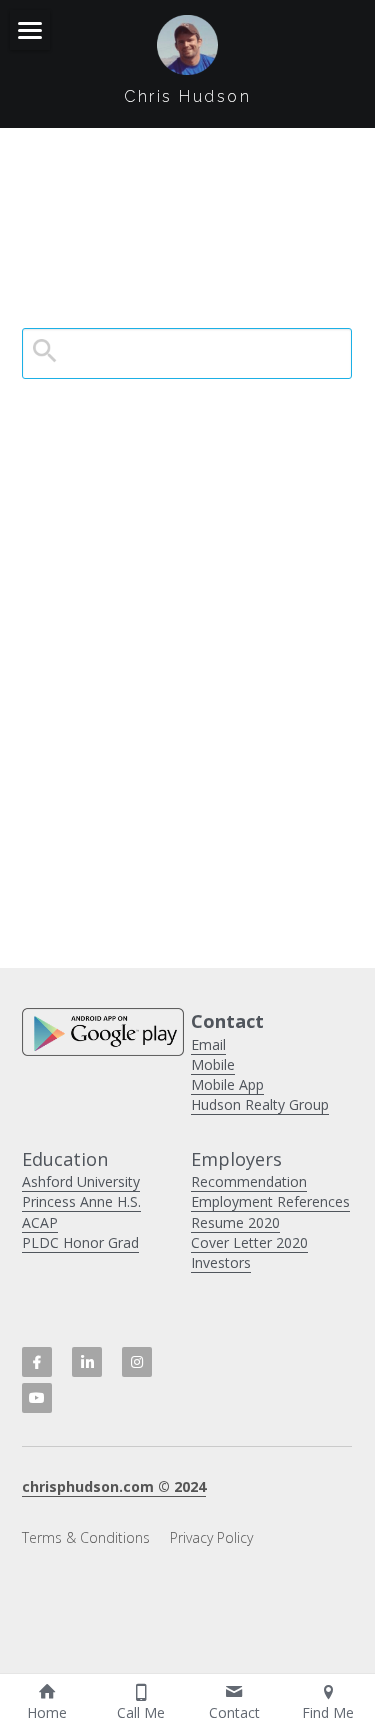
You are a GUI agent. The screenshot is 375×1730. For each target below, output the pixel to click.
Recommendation (249, 1181)
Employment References (270, 1201)
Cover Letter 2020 (249, 1242)
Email (208, 1044)
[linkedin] (87, 1362)
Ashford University (81, 1181)
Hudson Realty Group (260, 1104)
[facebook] (37, 1362)
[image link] (187, 43)
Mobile (213, 1064)
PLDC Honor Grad (80, 1242)
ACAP (40, 1222)
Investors (221, 1262)
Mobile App (227, 1084)
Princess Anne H (74, 1201)
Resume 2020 (235, 1222)
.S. (134, 1201)
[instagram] (137, 1362)
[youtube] (37, 1398)
